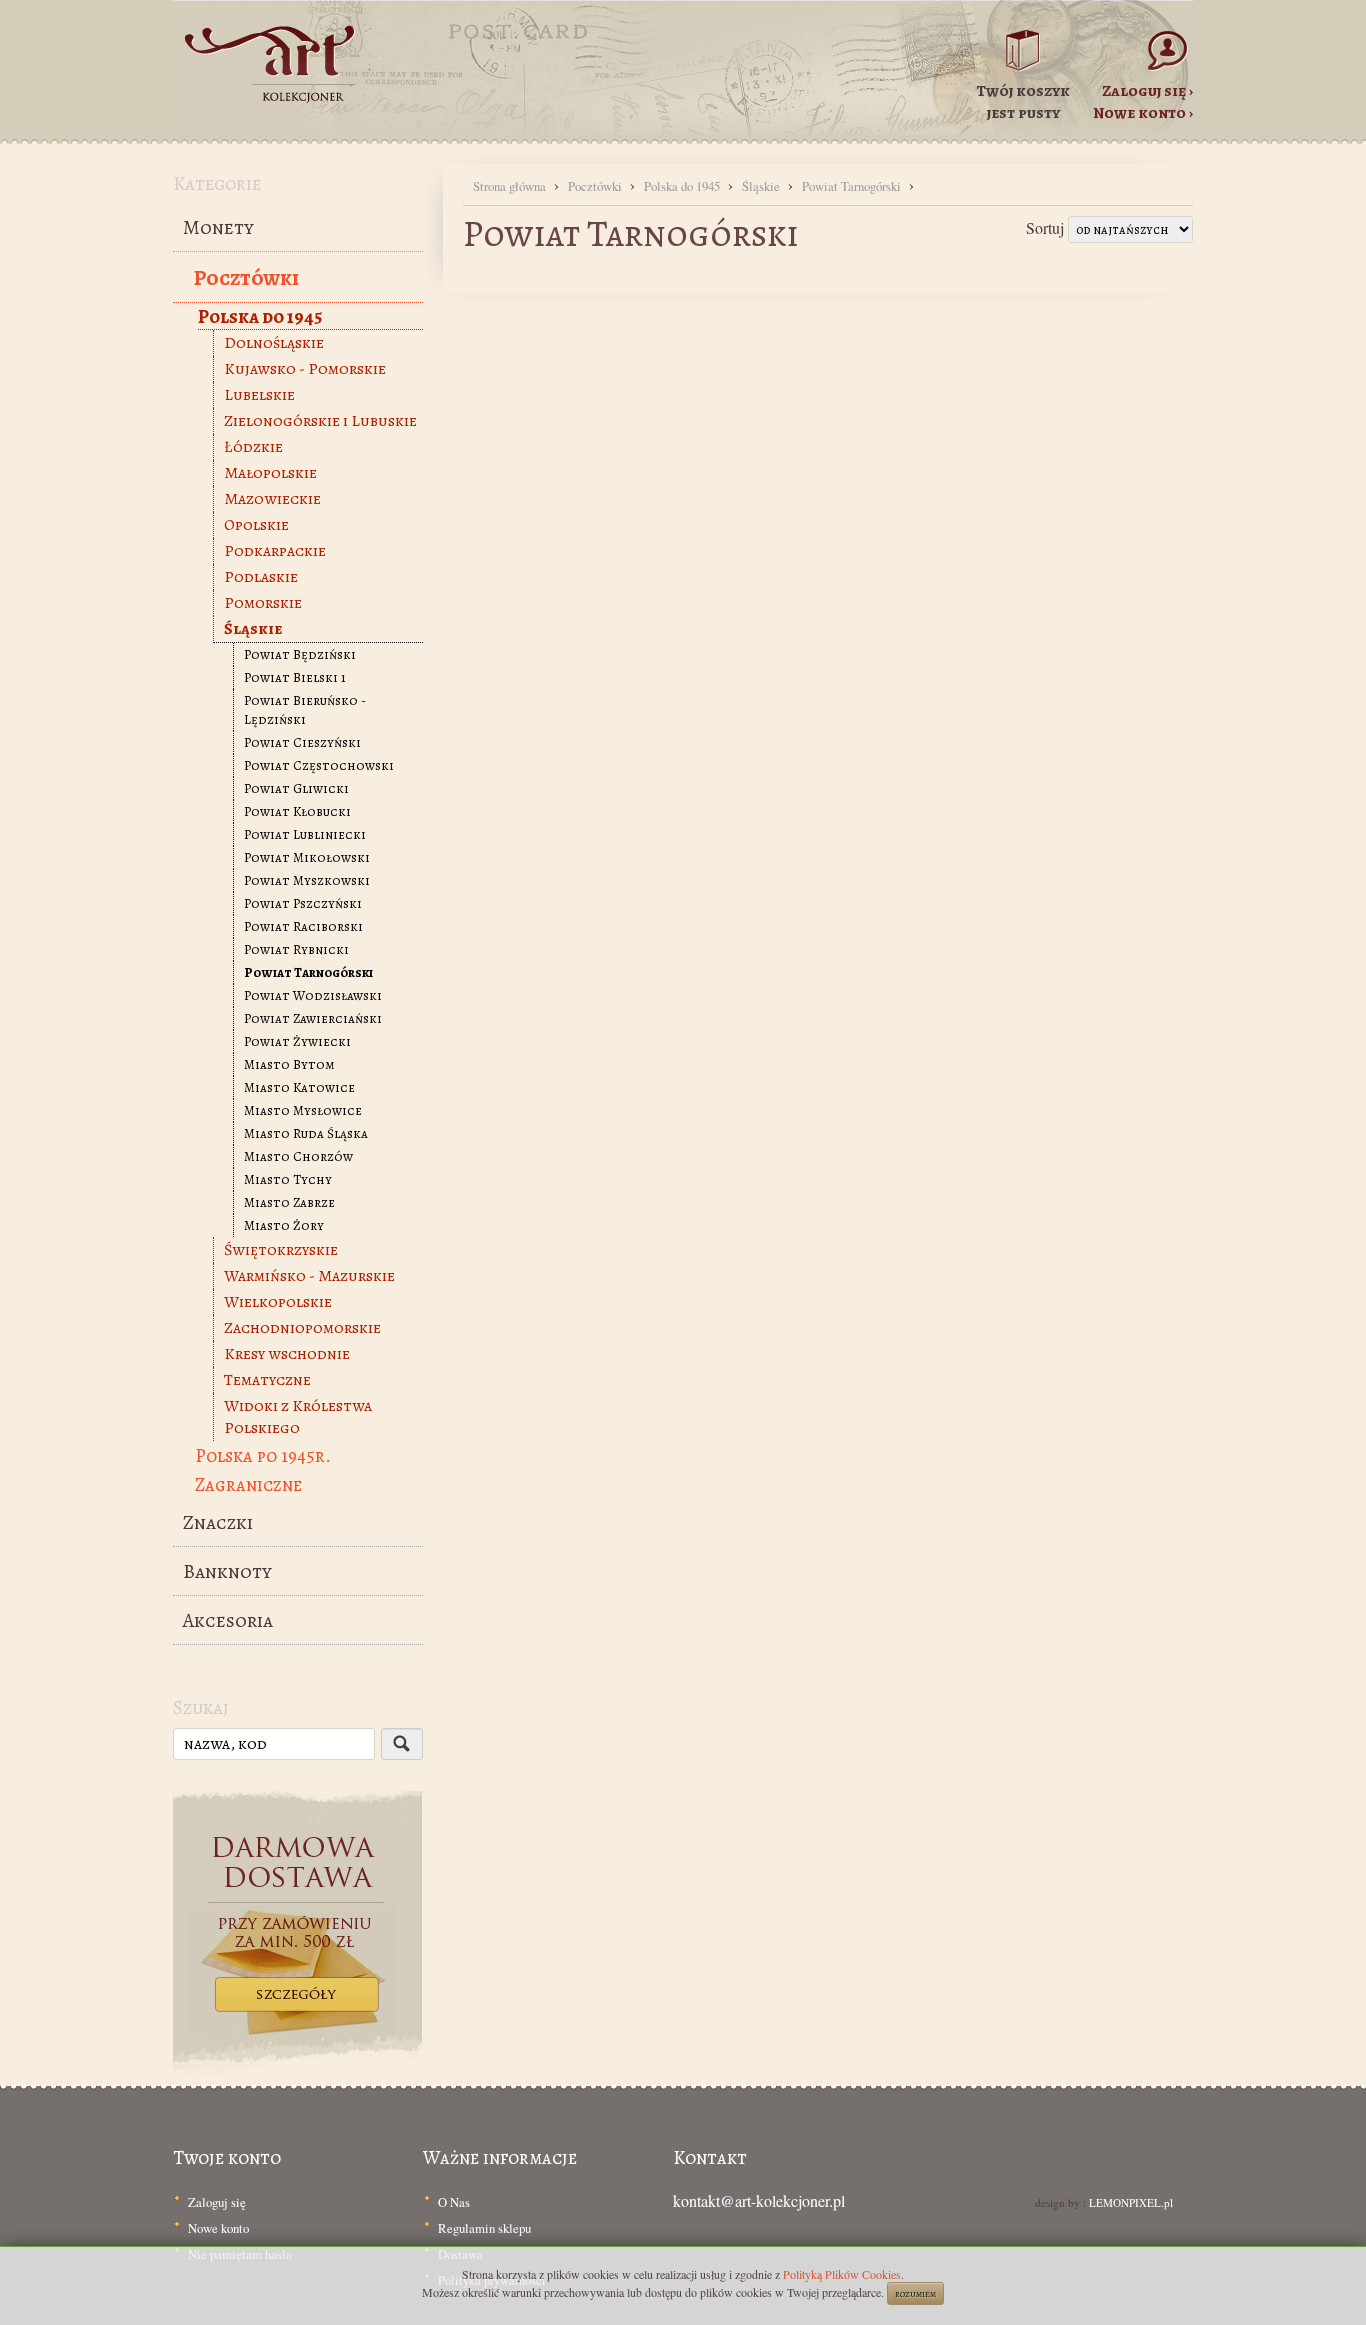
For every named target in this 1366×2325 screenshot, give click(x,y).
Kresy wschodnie (287, 1354)
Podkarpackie (275, 551)
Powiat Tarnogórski (308, 972)
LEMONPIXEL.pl (1131, 2202)
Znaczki (218, 1522)
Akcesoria (228, 1620)
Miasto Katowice (299, 1087)
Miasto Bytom (289, 1064)
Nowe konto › (1143, 113)
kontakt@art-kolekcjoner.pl (759, 2200)
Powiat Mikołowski (307, 857)
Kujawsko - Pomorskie (305, 369)
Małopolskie (270, 473)
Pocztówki (246, 277)
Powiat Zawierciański (313, 1018)
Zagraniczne (248, 1484)
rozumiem (915, 2293)
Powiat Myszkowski (307, 880)
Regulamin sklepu (484, 2228)
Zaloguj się (217, 2202)
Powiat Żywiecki (297, 1041)
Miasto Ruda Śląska (306, 1133)
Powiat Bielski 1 (295, 677)
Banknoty (227, 1571)
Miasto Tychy (288, 1179)
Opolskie (256, 525)
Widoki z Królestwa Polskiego (298, 1417)
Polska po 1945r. (263, 1455)
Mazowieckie (272, 499)
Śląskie (253, 629)
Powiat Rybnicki (296, 949)
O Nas (454, 2202)
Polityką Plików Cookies (842, 2274)
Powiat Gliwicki (296, 788)
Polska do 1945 (260, 316)
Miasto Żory (284, 1225)
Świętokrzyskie (281, 1250)
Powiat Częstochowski (319, 765)
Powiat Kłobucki (297, 811)
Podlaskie (261, 577)
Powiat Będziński (300, 654)
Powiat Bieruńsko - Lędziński (305, 710)
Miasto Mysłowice (303, 1110)
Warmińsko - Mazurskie (309, 1276)
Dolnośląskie (274, 343)
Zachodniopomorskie (302, 1328)
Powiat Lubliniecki (305, 834)
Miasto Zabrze (289, 1202)
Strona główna (511, 186)
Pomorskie (263, 603)
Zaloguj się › (1147, 91)
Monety (218, 227)
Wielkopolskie (278, 1302)
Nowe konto (218, 2228)
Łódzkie (253, 447)
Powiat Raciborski (303, 926)
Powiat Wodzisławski (313, 995)
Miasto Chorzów (298, 1156)
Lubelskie (259, 395)
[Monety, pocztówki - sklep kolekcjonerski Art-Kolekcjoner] (273, 115)
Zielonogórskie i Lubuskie (320, 421)
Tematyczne (267, 1380)
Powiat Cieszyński (302, 742)
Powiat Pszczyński (303, 903)
